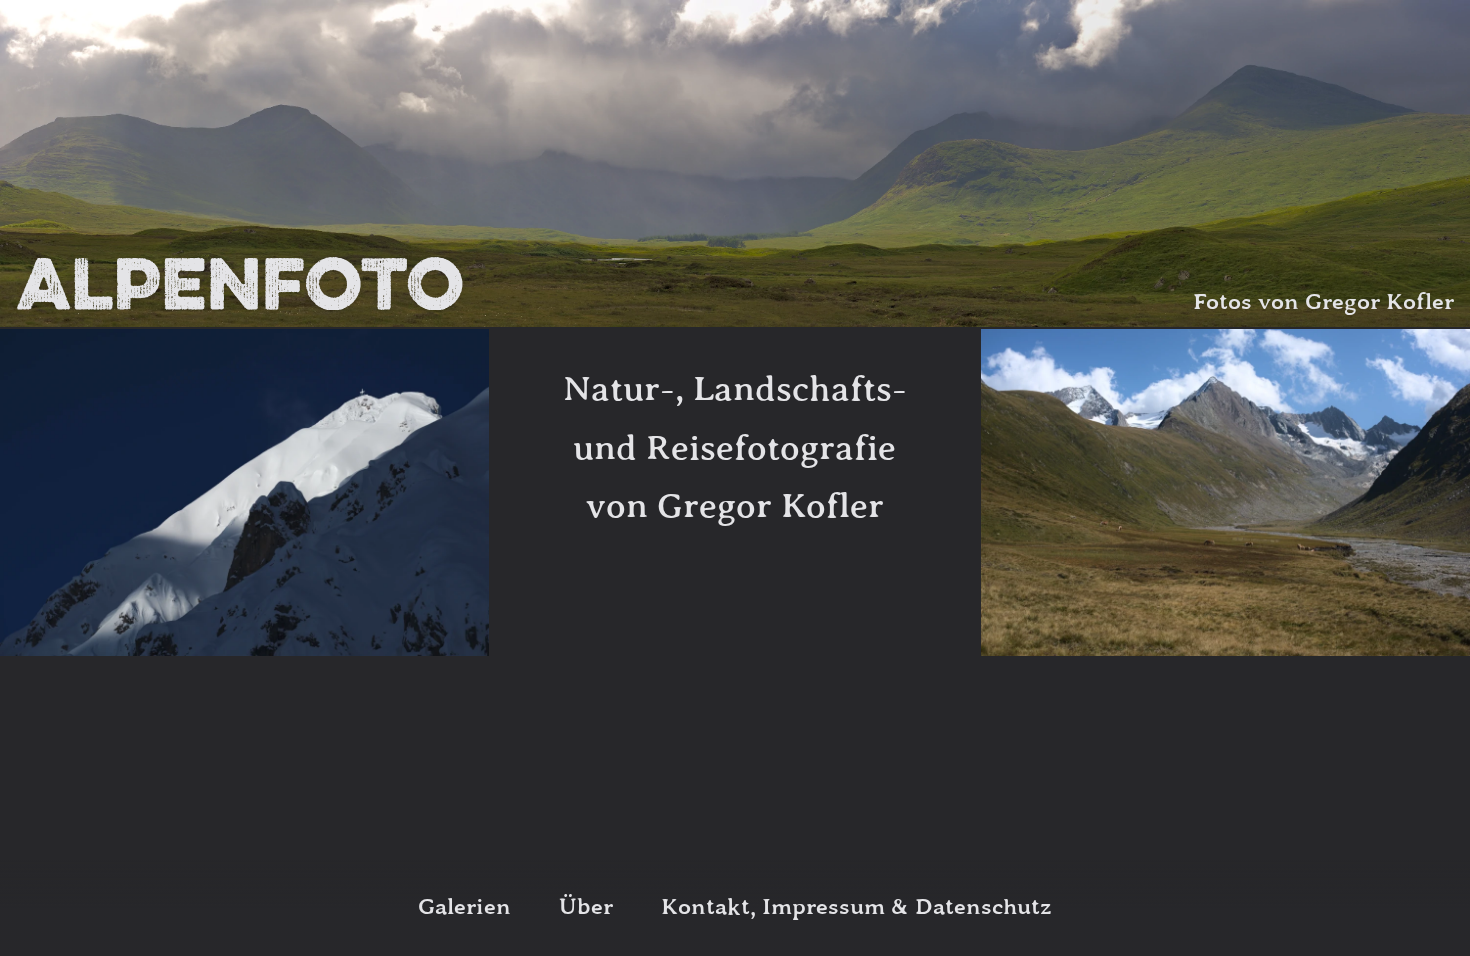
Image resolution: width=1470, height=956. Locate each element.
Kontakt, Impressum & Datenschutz (856, 907)
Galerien (464, 907)
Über (586, 907)
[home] (239, 284)
